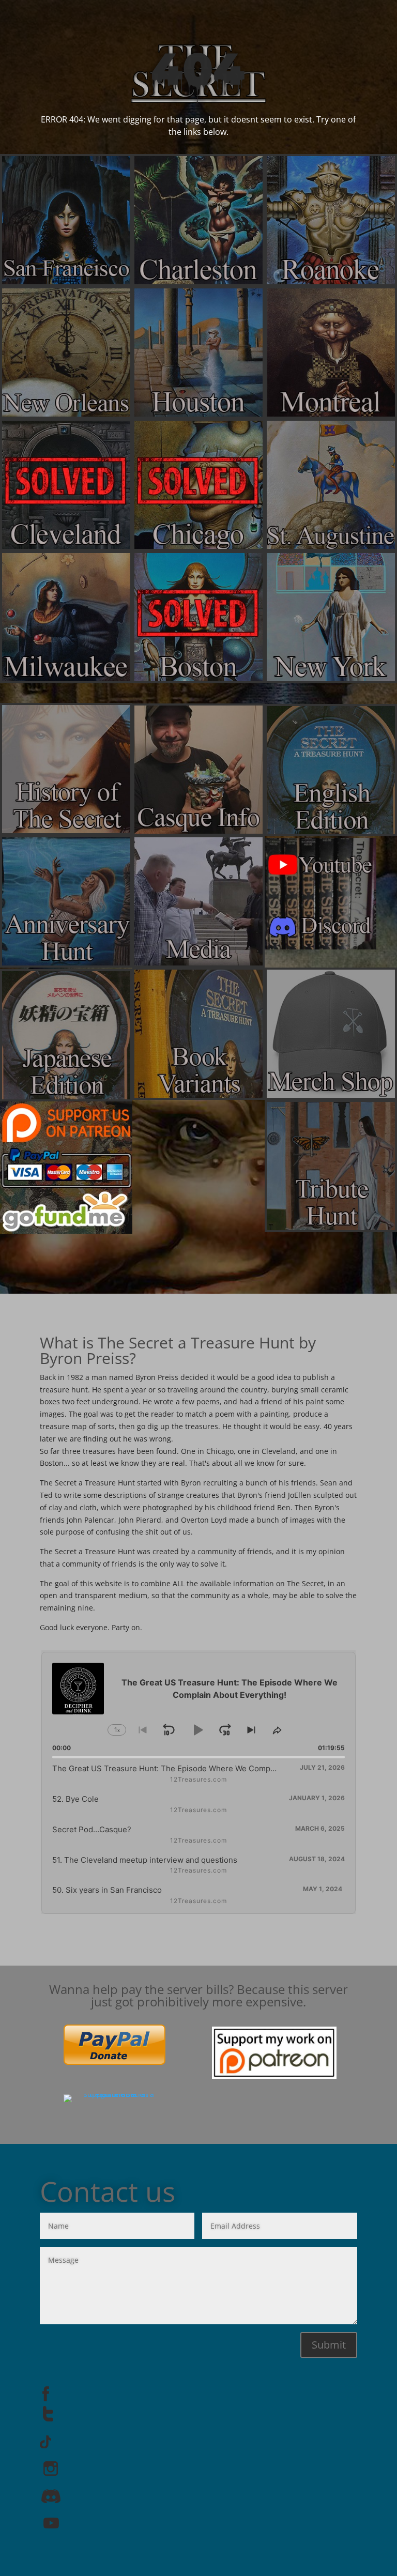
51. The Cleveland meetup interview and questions (145, 1860)
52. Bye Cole (75, 1799)
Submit (329, 2345)
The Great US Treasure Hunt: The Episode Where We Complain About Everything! (201, 1768)
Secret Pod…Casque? (92, 1829)
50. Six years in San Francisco (107, 1890)
